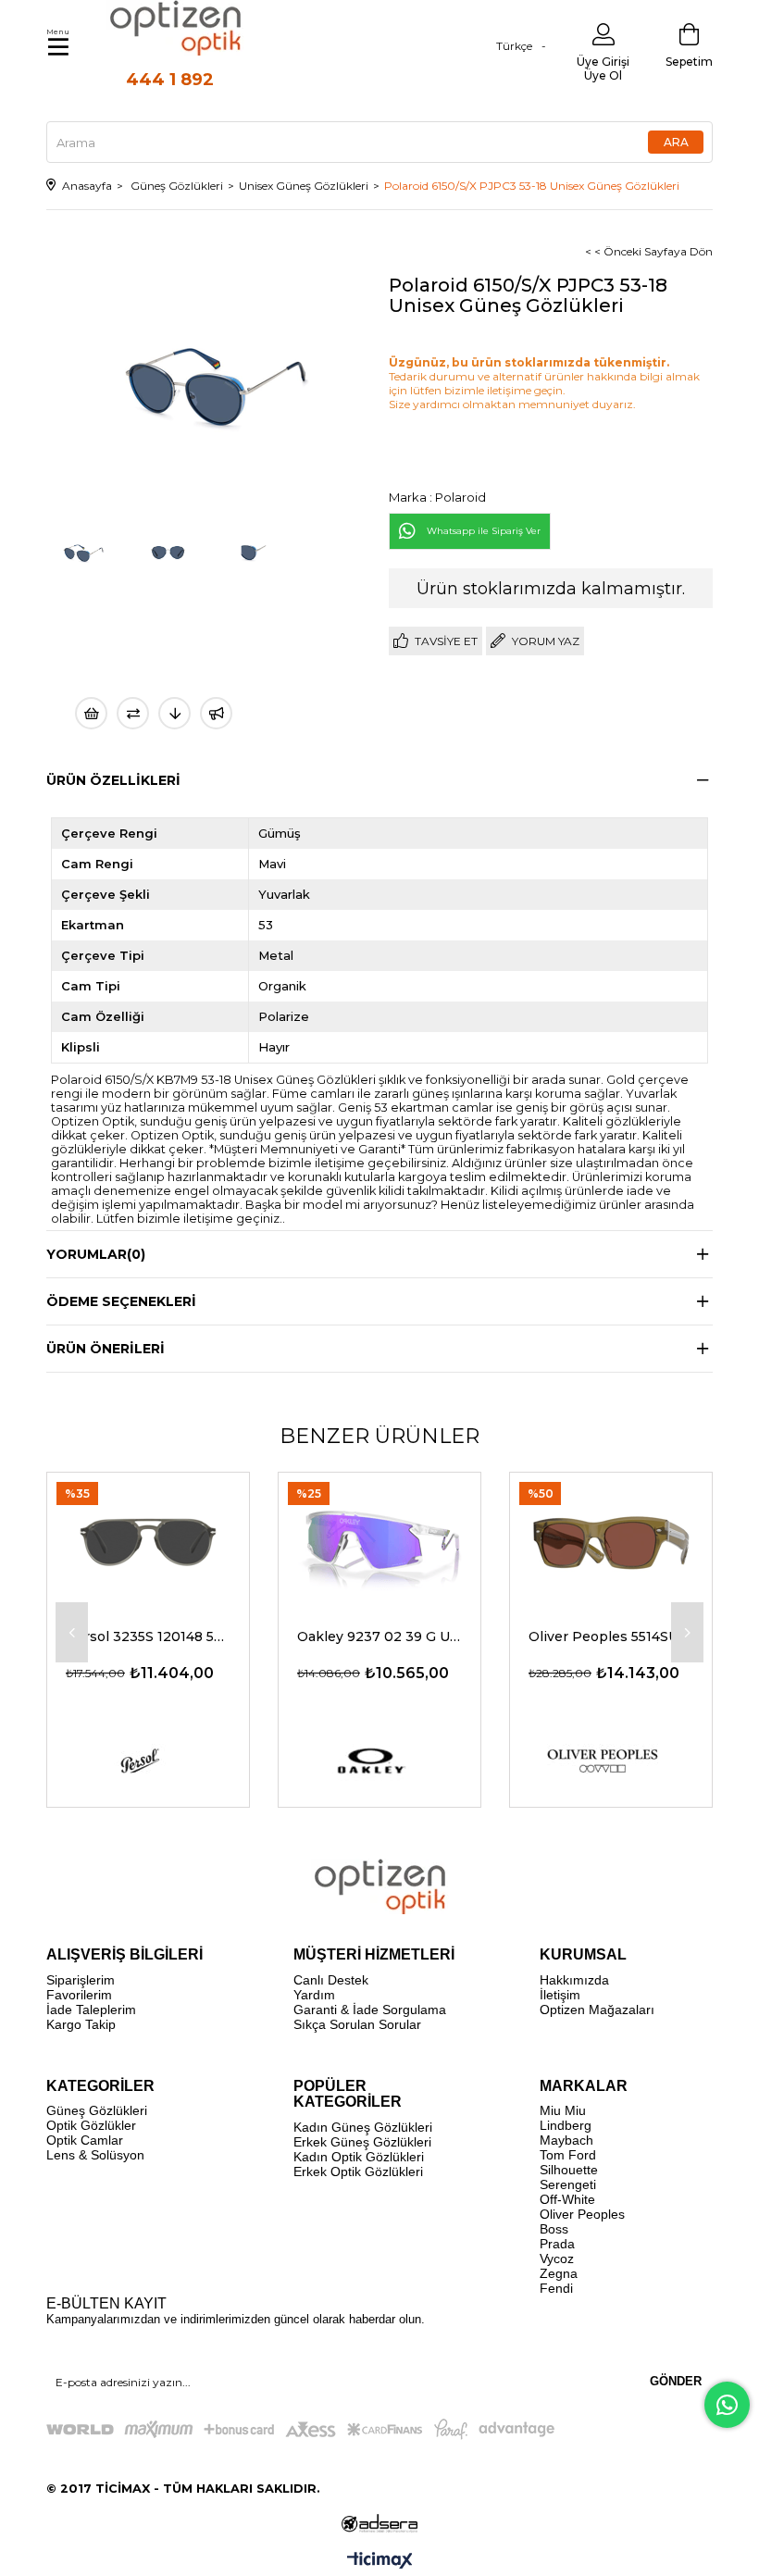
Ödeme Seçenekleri (121, 1301)
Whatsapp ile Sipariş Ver (484, 531)
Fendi (556, 2288)
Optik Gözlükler (91, 2125)
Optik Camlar (85, 2140)
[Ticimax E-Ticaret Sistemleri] (380, 2562)
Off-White (567, 2199)
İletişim (560, 1995)
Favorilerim (79, 1995)
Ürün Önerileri (106, 1349)
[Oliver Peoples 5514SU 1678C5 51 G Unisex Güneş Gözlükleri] (611, 1540)
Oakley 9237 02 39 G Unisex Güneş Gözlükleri (379, 1636)
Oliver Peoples (582, 2214)
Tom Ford (568, 2155)
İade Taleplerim (91, 2010)
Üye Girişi (603, 62)
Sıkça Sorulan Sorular (357, 2024)
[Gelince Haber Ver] (216, 713)
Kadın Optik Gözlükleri (359, 2157)
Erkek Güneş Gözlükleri (362, 2142)
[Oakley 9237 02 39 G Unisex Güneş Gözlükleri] (379, 1540)
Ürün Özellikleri (113, 780)
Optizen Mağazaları (597, 2010)
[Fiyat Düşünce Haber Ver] (174, 713)
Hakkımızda (574, 1980)
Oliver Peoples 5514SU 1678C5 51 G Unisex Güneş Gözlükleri (611, 1636)
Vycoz (557, 2259)
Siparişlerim (81, 1980)
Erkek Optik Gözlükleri (358, 2172)
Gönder (676, 2381)
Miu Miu (563, 2110)
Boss (554, 2229)
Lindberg (566, 2125)
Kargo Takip (81, 2024)
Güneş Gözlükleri (97, 2110)
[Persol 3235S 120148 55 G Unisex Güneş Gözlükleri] (148, 1540)
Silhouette (569, 2170)
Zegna (559, 2273)
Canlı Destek (331, 1980)
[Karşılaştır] (133, 713)
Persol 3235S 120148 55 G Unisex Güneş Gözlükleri (148, 1636)
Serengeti (568, 2184)
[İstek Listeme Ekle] (91, 713)
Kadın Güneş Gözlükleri (363, 2127)
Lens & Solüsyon (95, 2155)
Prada (557, 2244)
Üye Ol (603, 75)
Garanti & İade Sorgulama (370, 2010)
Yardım (314, 1995)
